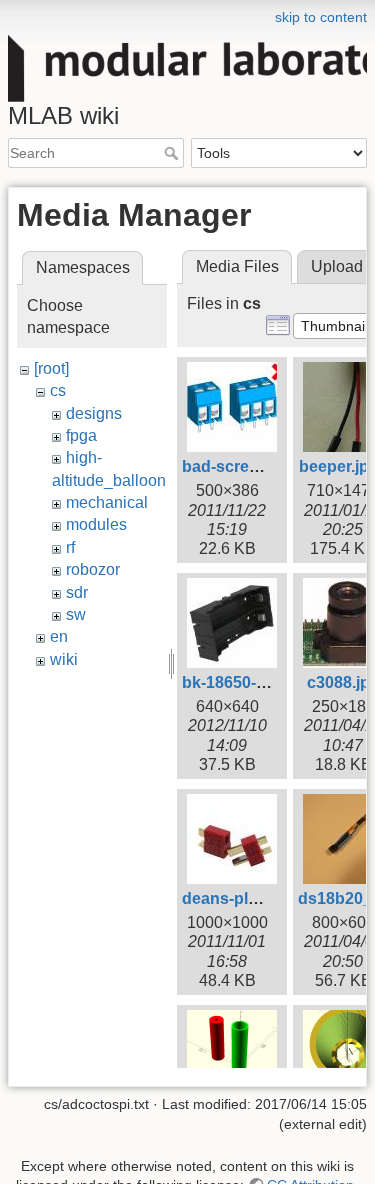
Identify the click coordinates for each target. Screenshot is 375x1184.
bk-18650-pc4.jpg (247, 682)
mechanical (107, 502)
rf (70, 547)
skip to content (321, 17)
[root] (51, 368)
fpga (81, 435)
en (59, 636)
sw (76, 614)
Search (173, 153)
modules (96, 524)
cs (58, 390)
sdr (77, 592)
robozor (93, 569)
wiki (64, 659)
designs (94, 413)
